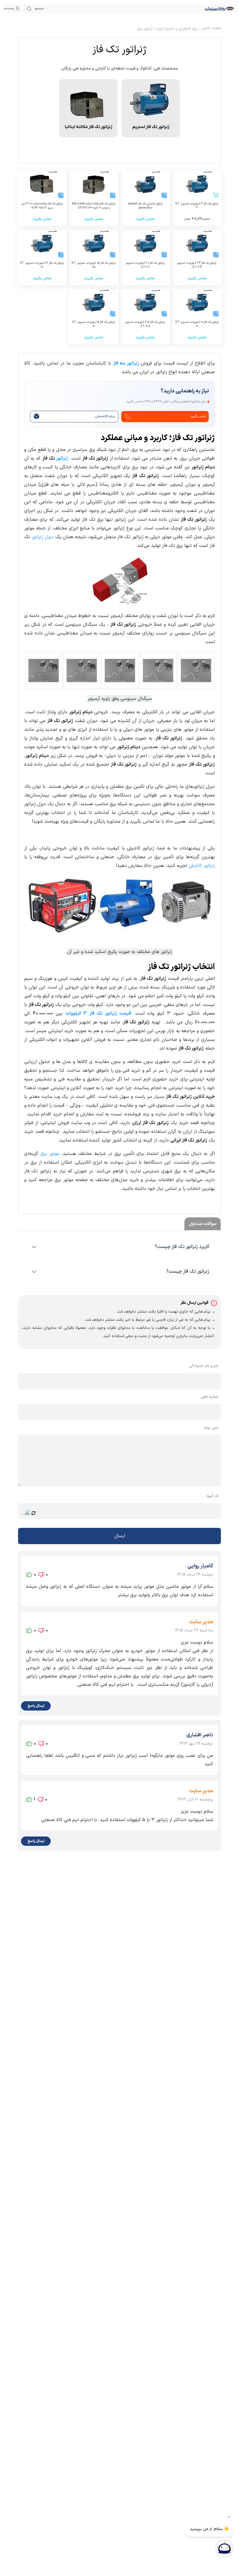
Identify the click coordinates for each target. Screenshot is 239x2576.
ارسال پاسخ (36, 1706)
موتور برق (50, 1154)
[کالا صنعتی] (219, 9)
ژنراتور (62, 458)
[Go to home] (211, 29)
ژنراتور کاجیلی (202, 866)
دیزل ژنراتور (43, 537)
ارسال (120, 1536)
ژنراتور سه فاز (127, 363)
